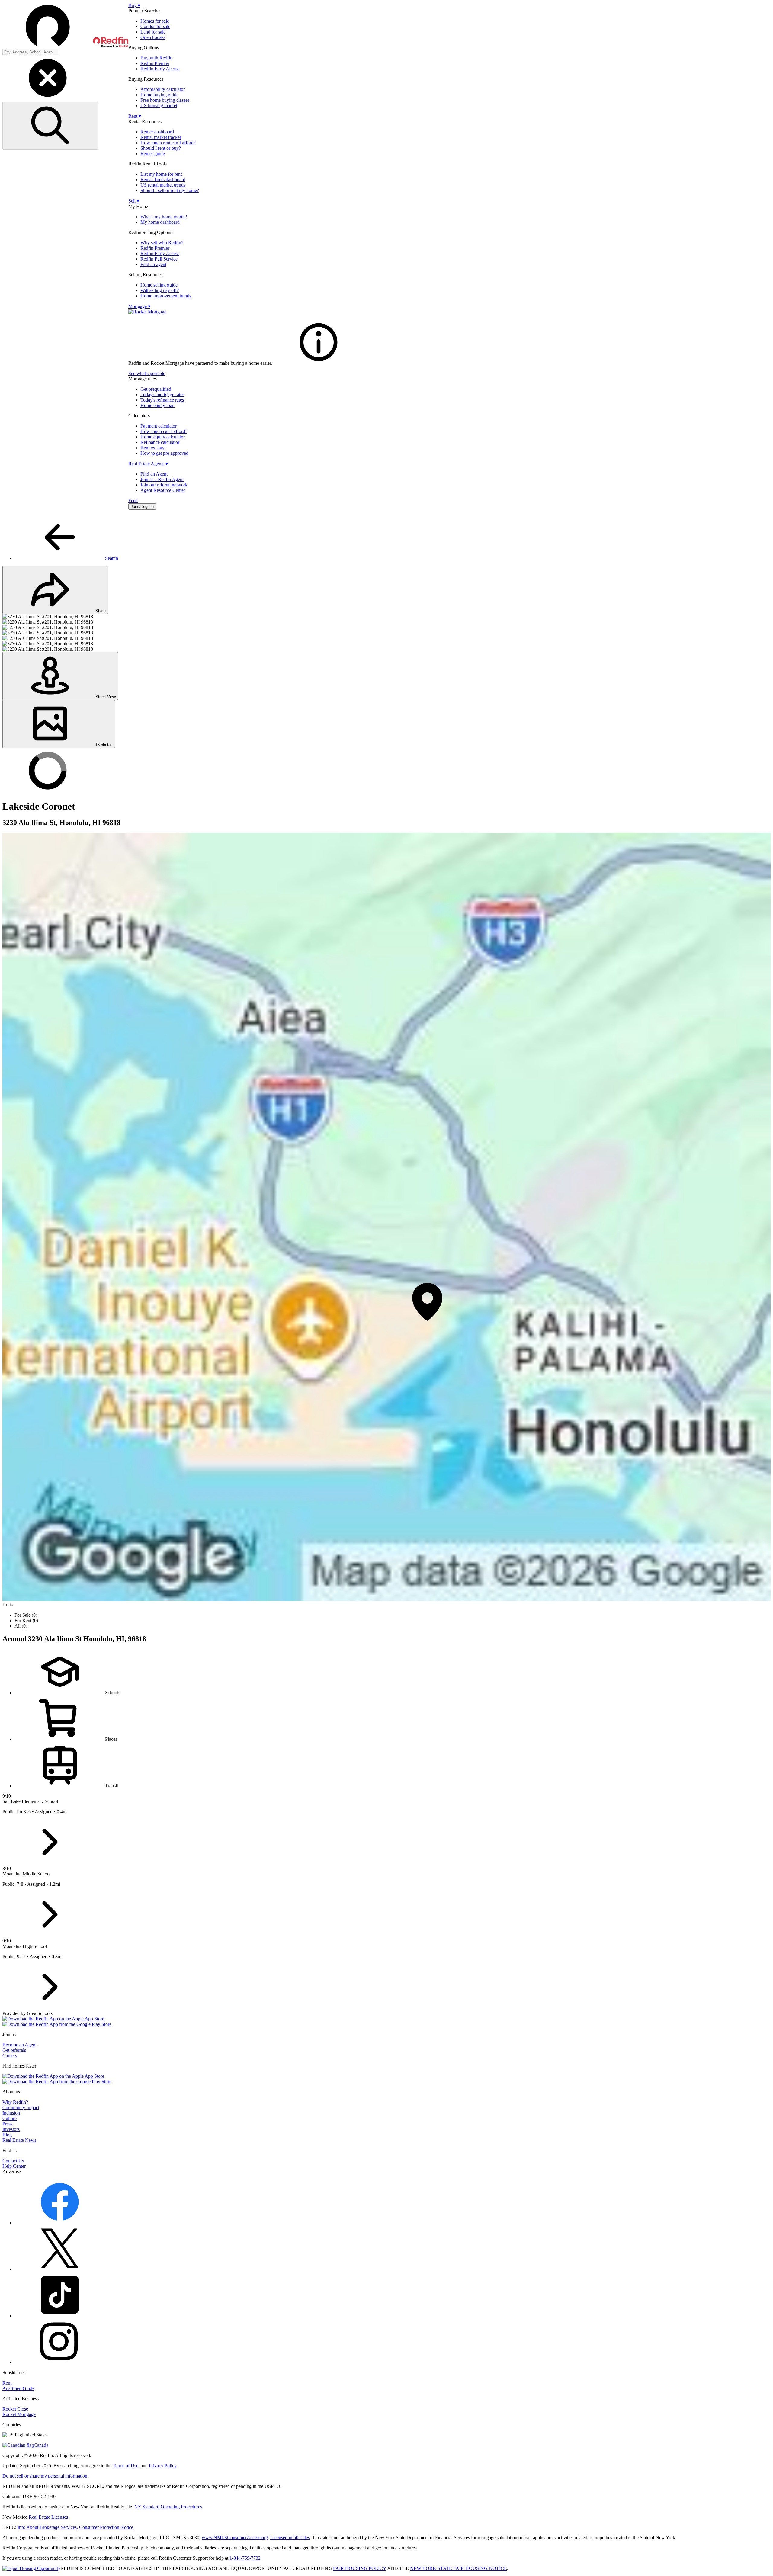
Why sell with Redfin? (162, 243)
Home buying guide (159, 95)
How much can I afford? (164, 431)
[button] (65, 26)
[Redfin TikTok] (60, 2316)
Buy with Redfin (156, 58)
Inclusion (11, 2113)
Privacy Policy (163, 2466)
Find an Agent (154, 474)
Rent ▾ (135, 116)
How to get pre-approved (164, 453)
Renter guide (153, 154)
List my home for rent (161, 174)
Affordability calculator (163, 89)
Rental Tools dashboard (163, 180)
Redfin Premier (155, 63)
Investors (11, 2129)
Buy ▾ (134, 5)
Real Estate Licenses (48, 2517)
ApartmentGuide (18, 2388)
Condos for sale (155, 26)
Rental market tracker (161, 137)
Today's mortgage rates (162, 395)
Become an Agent (19, 2045)
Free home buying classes (165, 100)
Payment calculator (159, 426)
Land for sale (153, 32)
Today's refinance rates (162, 400)
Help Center (14, 2166)
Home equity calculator (163, 437)
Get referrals (14, 2050)
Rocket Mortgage (19, 2414)
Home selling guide (159, 285)
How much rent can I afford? (168, 143)
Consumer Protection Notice (106, 2527)
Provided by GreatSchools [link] (27, 2013)
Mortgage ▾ (139, 306)
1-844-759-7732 (245, 2558)
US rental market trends (163, 185)
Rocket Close (15, 2409)
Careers (10, 2056)
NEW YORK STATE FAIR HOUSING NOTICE (459, 2568)
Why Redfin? (15, 2102)
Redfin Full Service (159, 259)
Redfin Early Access (160, 69)
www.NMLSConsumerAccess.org (235, 2538)
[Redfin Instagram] (60, 2362)
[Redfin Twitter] (60, 2269)
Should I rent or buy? (161, 148)
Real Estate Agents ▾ (148, 464)
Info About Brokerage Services (47, 2527)
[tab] (393, 538)
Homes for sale (155, 21)
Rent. (8, 2383)
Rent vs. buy (152, 448)
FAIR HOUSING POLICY (360, 2568)
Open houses (153, 37)
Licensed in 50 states (290, 2538)
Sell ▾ (134, 201)
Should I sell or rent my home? (170, 190)
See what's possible (147, 373)
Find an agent (153, 264)
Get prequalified (156, 389)
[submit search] (50, 126)
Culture (10, 2118)
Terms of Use (125, 2466)
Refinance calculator (160, 442)
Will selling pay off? (160, 290)
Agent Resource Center (163, 490)
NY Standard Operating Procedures (168, 2507)
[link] (319, 363)
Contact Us (13, 2161)
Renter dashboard (157, 132)
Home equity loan (157, 405)
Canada (41, 2445)
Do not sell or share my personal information (45, 2476)
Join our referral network (164, 485)
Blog (7, 2135)
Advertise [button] (12, 2172)
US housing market (159, 106)
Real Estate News (19, 2140)
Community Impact (21, 2108)
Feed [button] (133, 500)
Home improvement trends (166, 296)
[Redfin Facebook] (60, 2223)
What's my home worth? (164, 217)
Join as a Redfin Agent (162, 479)
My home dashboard (160, 222)
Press (7, 2124)
